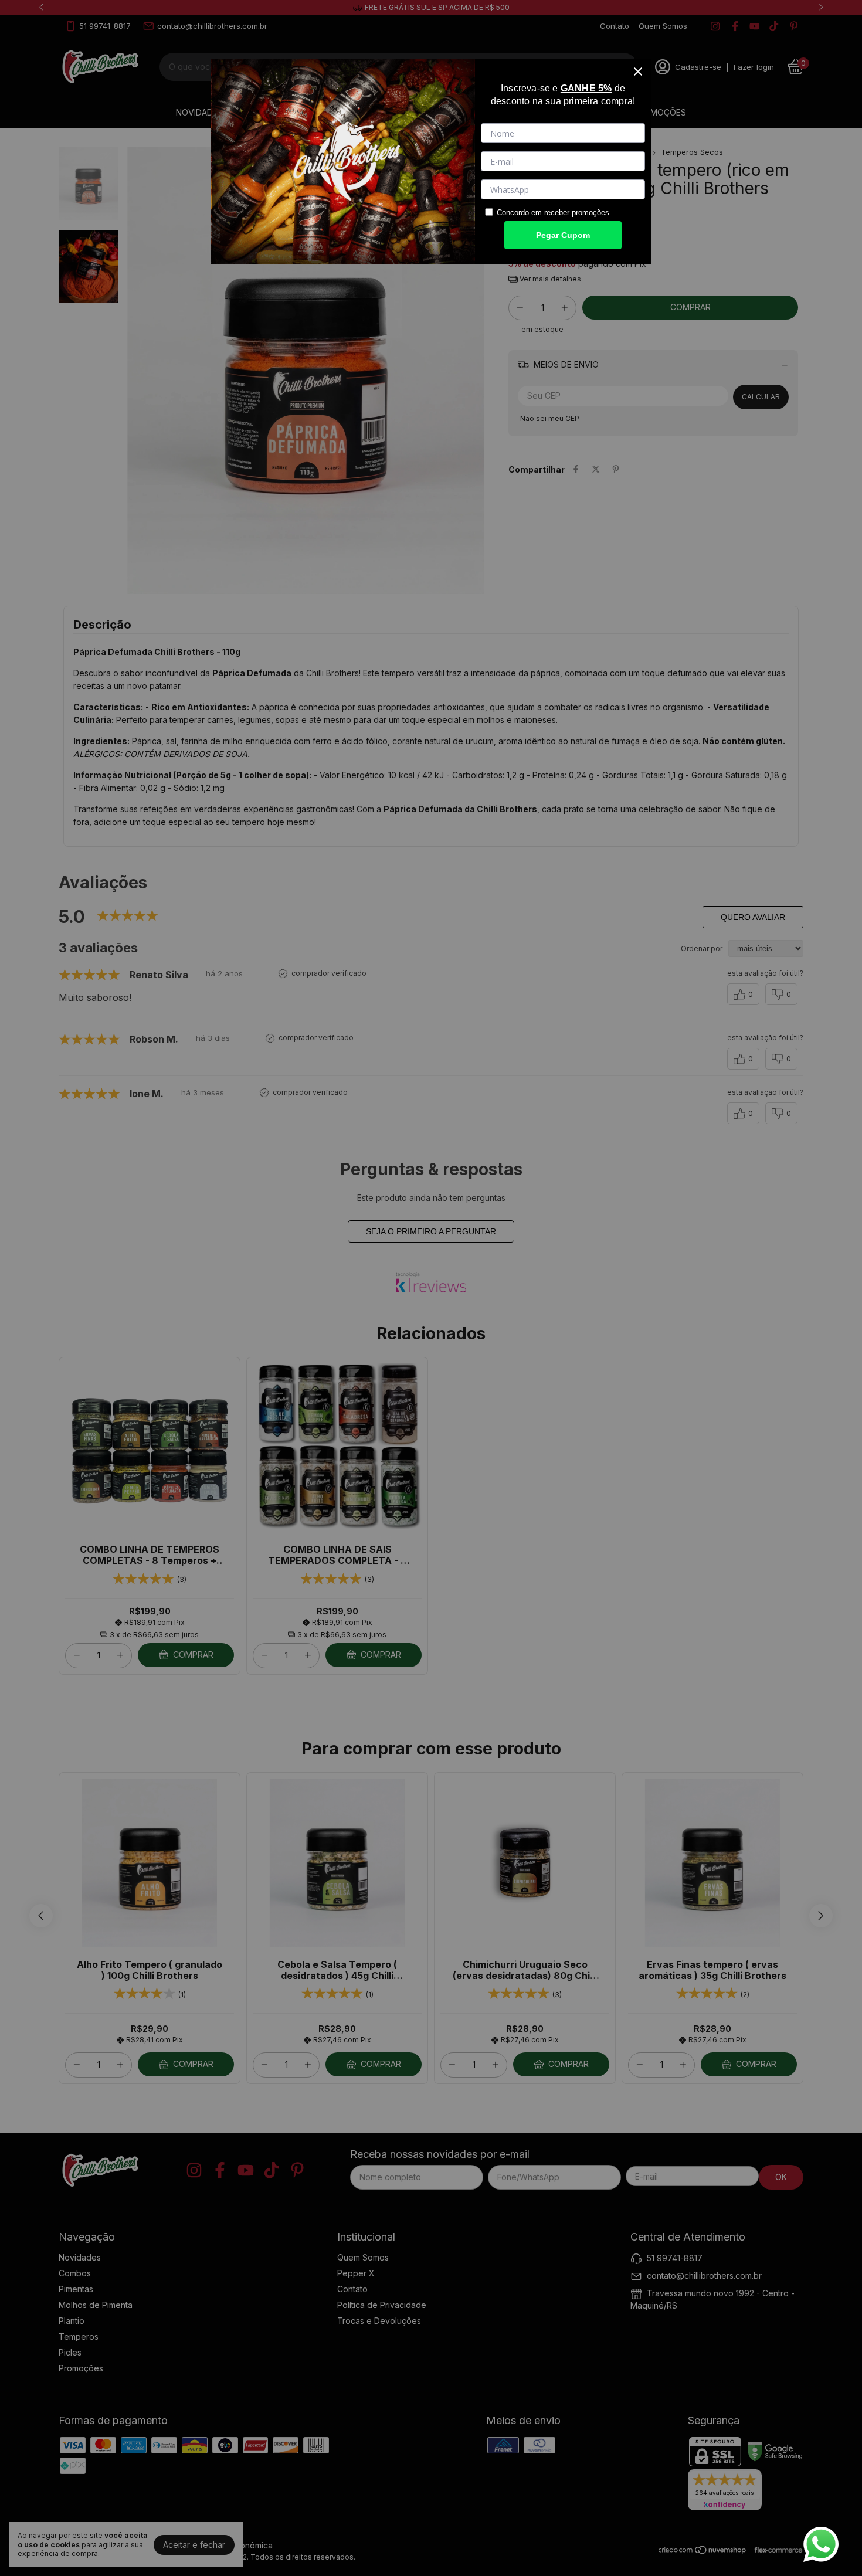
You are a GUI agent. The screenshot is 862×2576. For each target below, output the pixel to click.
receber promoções (577, 213)
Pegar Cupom (563, 235)
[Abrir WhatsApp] (821, 2544)
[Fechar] (638, 72)
